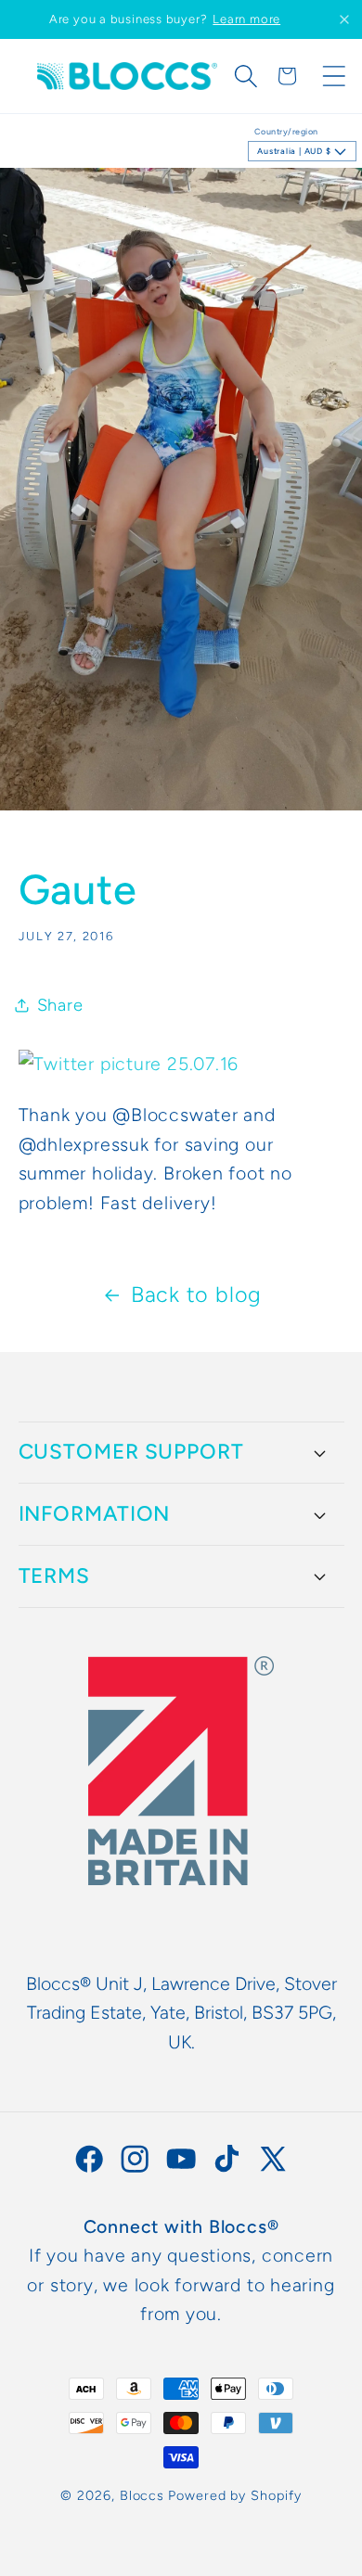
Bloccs (142, 2495)
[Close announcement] (344, 19)
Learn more (246, 19)
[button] (246, 76)
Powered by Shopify (234, 2495)
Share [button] (60, 1005)
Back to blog (196, 1294)
